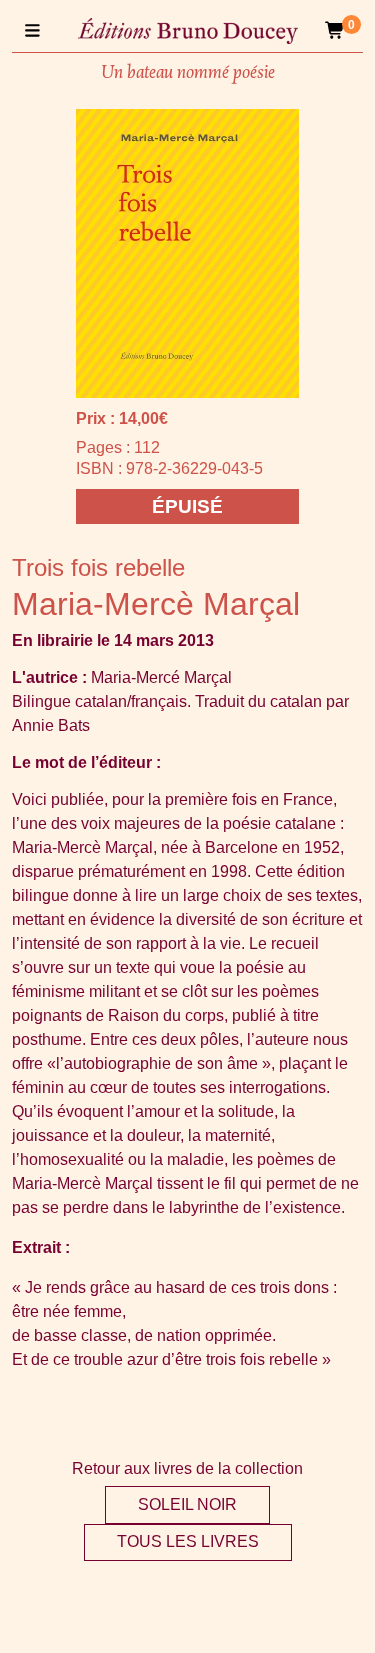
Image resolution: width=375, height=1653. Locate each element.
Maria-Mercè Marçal (156, 604)
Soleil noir (187, 1504)
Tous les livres (188, 1541)
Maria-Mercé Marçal (161, 677)
